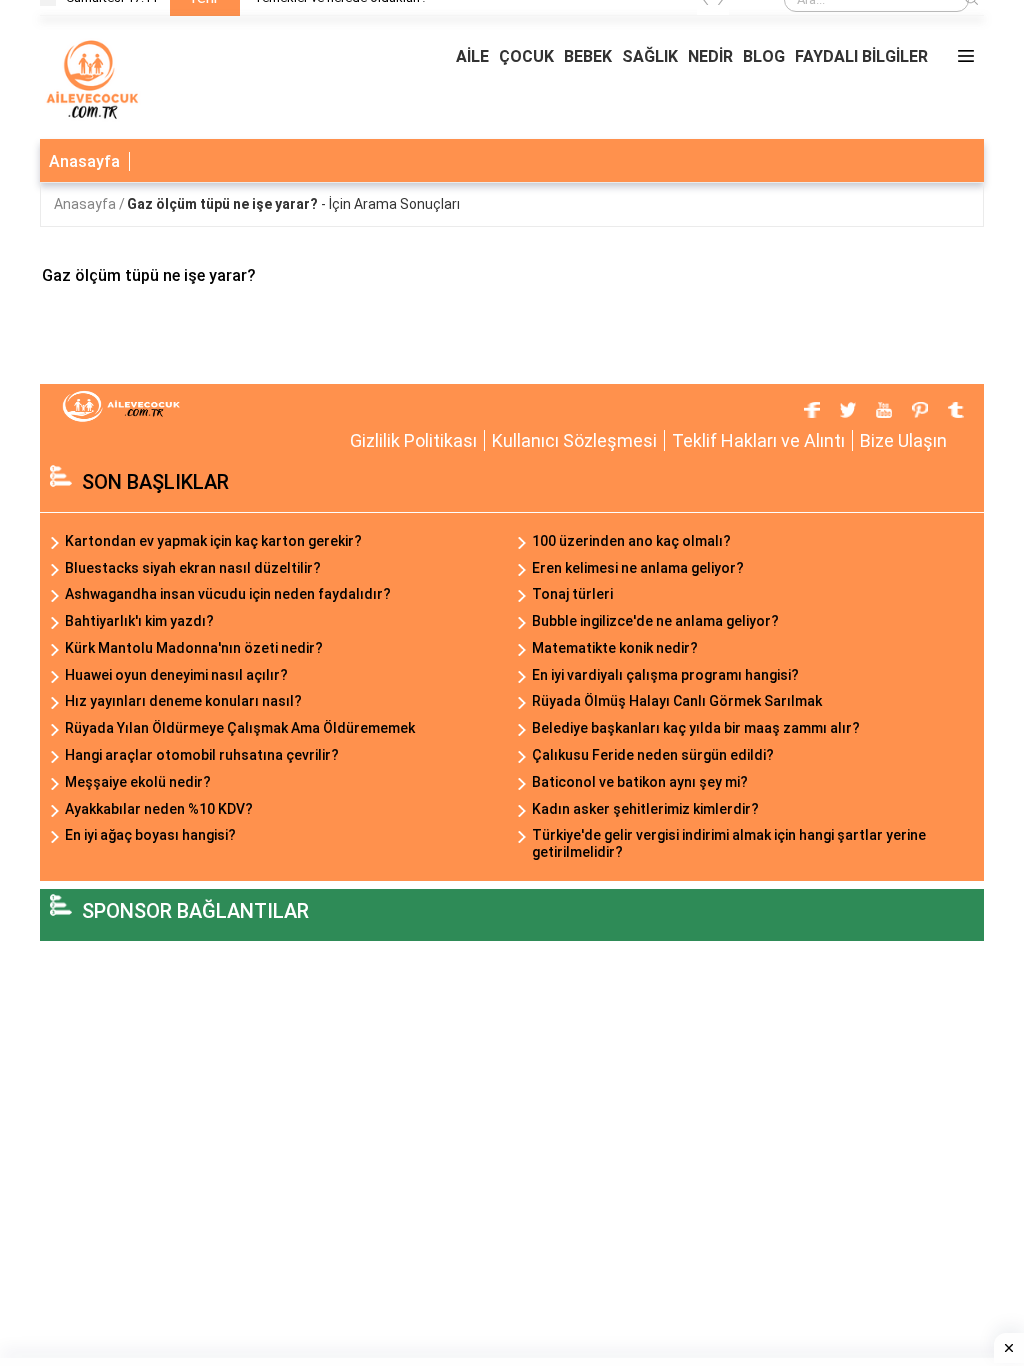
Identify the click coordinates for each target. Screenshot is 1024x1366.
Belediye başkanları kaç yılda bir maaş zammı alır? (696, 728)
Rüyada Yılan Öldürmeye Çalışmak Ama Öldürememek (240, 728)
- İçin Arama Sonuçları (293, 204)
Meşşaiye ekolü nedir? (138, 782)
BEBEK (588, 56)
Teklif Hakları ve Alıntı (758, 440)
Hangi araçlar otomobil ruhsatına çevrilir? (202, 755)
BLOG (764, 56)
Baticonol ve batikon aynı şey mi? (640, 782)
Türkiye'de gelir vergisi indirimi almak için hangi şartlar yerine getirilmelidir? (729, 843)
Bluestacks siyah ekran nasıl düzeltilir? (193, 568)
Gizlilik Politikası (413, 440)
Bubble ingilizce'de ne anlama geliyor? (655, 621)
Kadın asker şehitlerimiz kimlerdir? (645, 809)
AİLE (472, 56)
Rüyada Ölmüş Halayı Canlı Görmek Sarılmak (677, 701)
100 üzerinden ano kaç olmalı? (631, 541)
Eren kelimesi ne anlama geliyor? (638, 568)
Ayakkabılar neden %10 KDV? (159, 809)
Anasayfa (84, 161)
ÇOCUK (526, 56)
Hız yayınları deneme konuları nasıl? (183, 701)
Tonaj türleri (572, 594)
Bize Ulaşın (903, 440)
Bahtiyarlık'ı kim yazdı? (139, 621)
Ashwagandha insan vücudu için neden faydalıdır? (228, 594)
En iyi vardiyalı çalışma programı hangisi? (665, 675)
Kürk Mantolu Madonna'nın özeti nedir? (194, 648)
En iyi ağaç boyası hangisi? (150, 835)
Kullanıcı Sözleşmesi (574, 440)
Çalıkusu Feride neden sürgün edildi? (653, 755)
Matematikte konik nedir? (615, 648)
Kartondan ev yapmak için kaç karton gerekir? (213, 541)
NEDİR (710, 56)
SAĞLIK (650, 56)
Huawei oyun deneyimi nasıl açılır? (176, 675)
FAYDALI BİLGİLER (861, 56)
